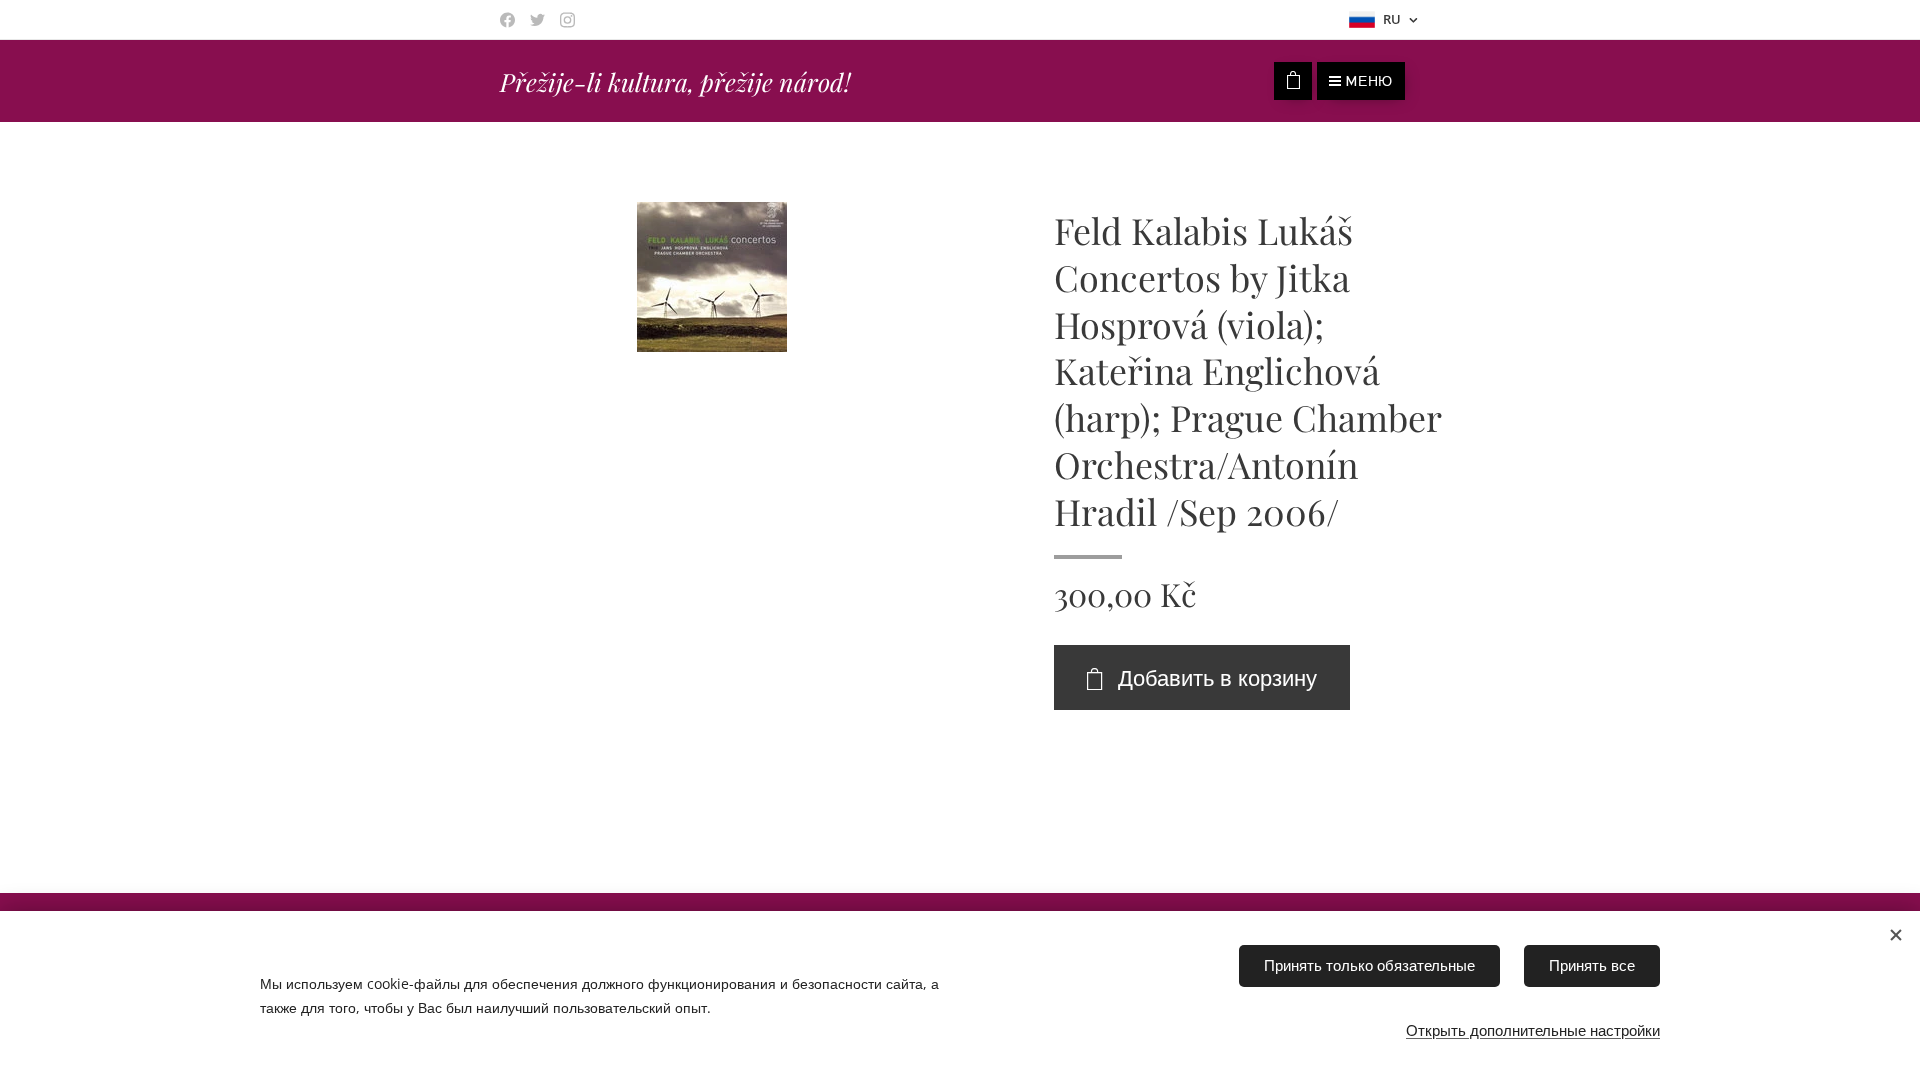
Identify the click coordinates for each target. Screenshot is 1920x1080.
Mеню (1369, 81)
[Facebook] (507, 20)
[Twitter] (537, 20)
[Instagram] (567, 20)
